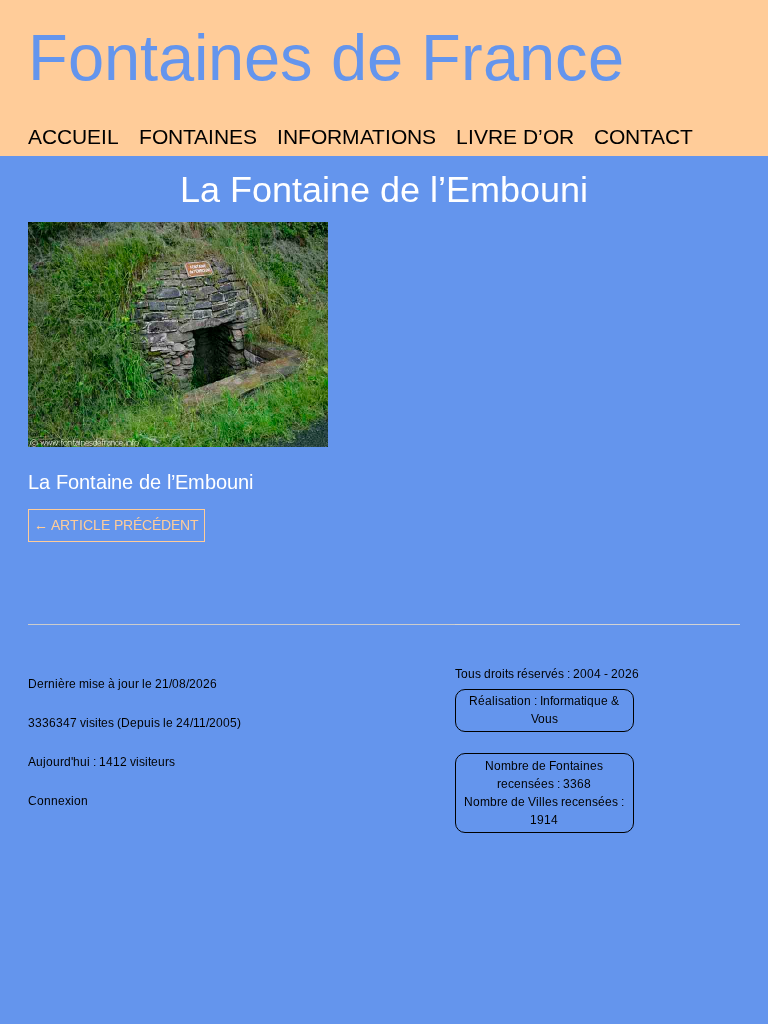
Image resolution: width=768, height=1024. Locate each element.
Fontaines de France (326, 57)
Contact (643, 136)
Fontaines (198, 136)
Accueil (73, 136)
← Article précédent (116, 525)
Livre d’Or (515, 136)
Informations (356, 136)
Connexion (58, 801)
